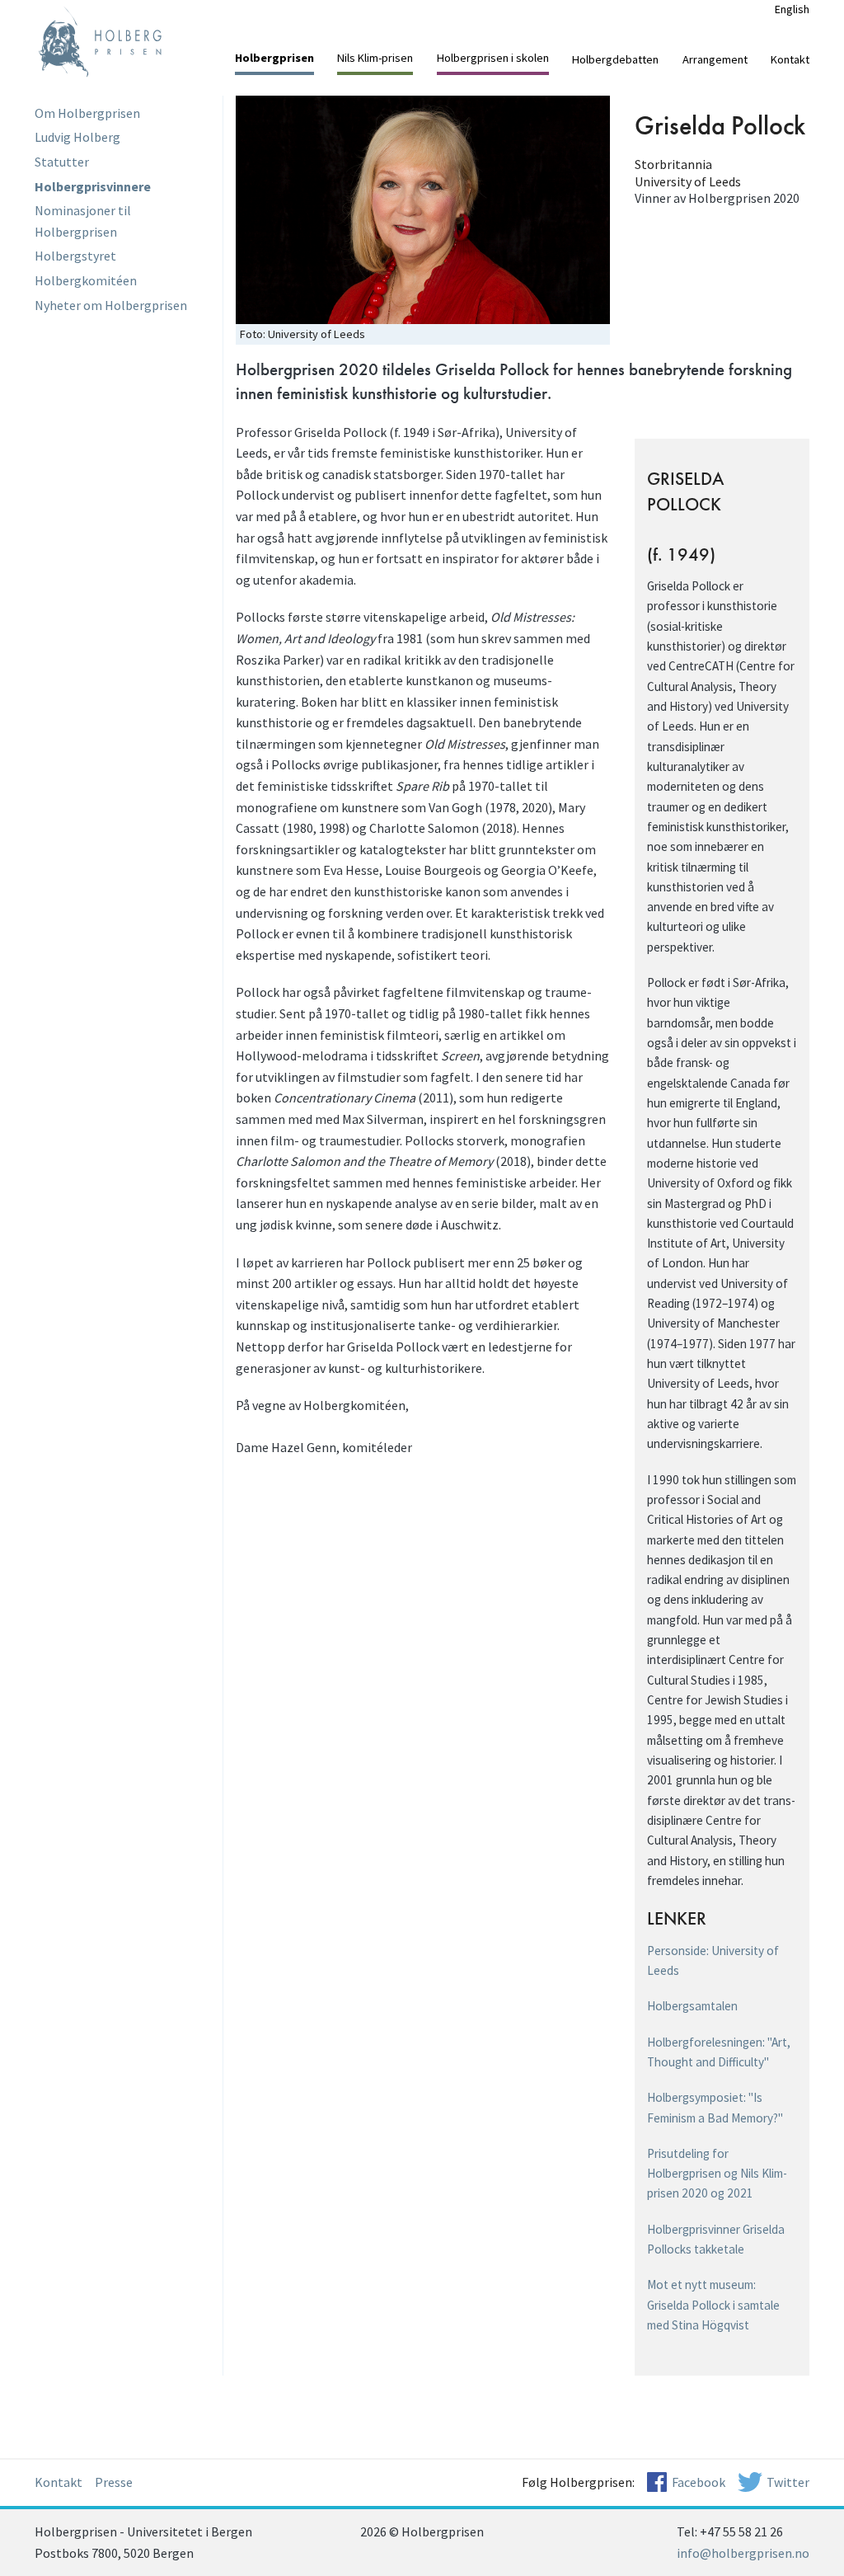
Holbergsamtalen (692, 2006)
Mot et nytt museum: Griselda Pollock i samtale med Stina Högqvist (713, 2305)
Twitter (788, 2482)
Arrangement (715, 59)
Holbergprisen (274, 58)
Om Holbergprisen (87, 113)
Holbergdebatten (615, 59)
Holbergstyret (75, 256)
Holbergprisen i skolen (493, 58)
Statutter (62, 162)
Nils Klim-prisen (375, 58)
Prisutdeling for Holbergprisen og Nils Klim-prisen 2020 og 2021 (717, 2174)
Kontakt (790, 59)
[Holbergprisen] (122, 41)
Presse (114, 2482)
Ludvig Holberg (77, 137)
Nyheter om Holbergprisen (111, 305)
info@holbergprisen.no (743, 2553)
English (792, 9)
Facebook (699, 2482)
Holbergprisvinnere (93, 186)
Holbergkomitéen (86, 280)
